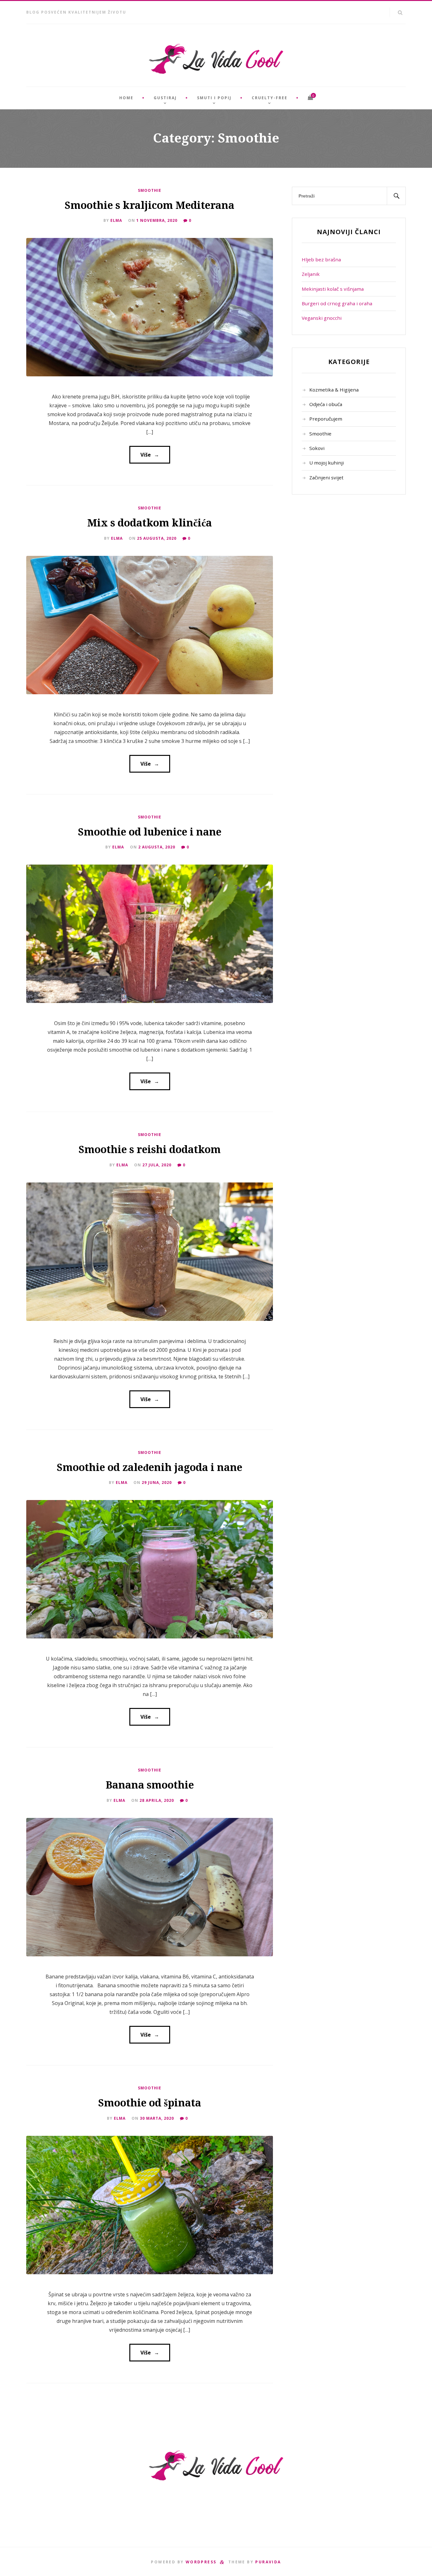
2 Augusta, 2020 (157, 847)
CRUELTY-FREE (270, 98)
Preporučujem (326, 419)
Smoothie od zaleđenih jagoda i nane (150, 1467)
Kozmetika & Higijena (334, 390)
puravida (268, 2562)
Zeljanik (311, 274)
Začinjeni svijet (326, 477)
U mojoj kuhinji (327, 463)
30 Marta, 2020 (157, 2118)
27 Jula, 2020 (157, 1165)
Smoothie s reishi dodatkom (150, 1150)
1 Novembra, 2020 (157, 220)
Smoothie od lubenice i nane (150, 832)
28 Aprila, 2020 (157, 1800)
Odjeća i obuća (326, 404)
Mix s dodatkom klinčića (150, 523)
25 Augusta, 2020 (157, 538)
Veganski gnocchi (322, 318)
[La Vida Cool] (216, 59)
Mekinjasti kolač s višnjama (333, 289)
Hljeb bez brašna (321, 259)
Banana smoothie (150, 1785)
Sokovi (317, 448)
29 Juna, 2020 (157, 1482)
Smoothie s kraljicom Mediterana (150, 205)
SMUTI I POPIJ (214, 98)
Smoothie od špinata (150, 2103)
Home (126, 98)
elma (116, 220)
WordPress (201, 2562)
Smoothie (150, 190)
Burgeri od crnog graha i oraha (337, 303)
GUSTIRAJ (165, 98)
